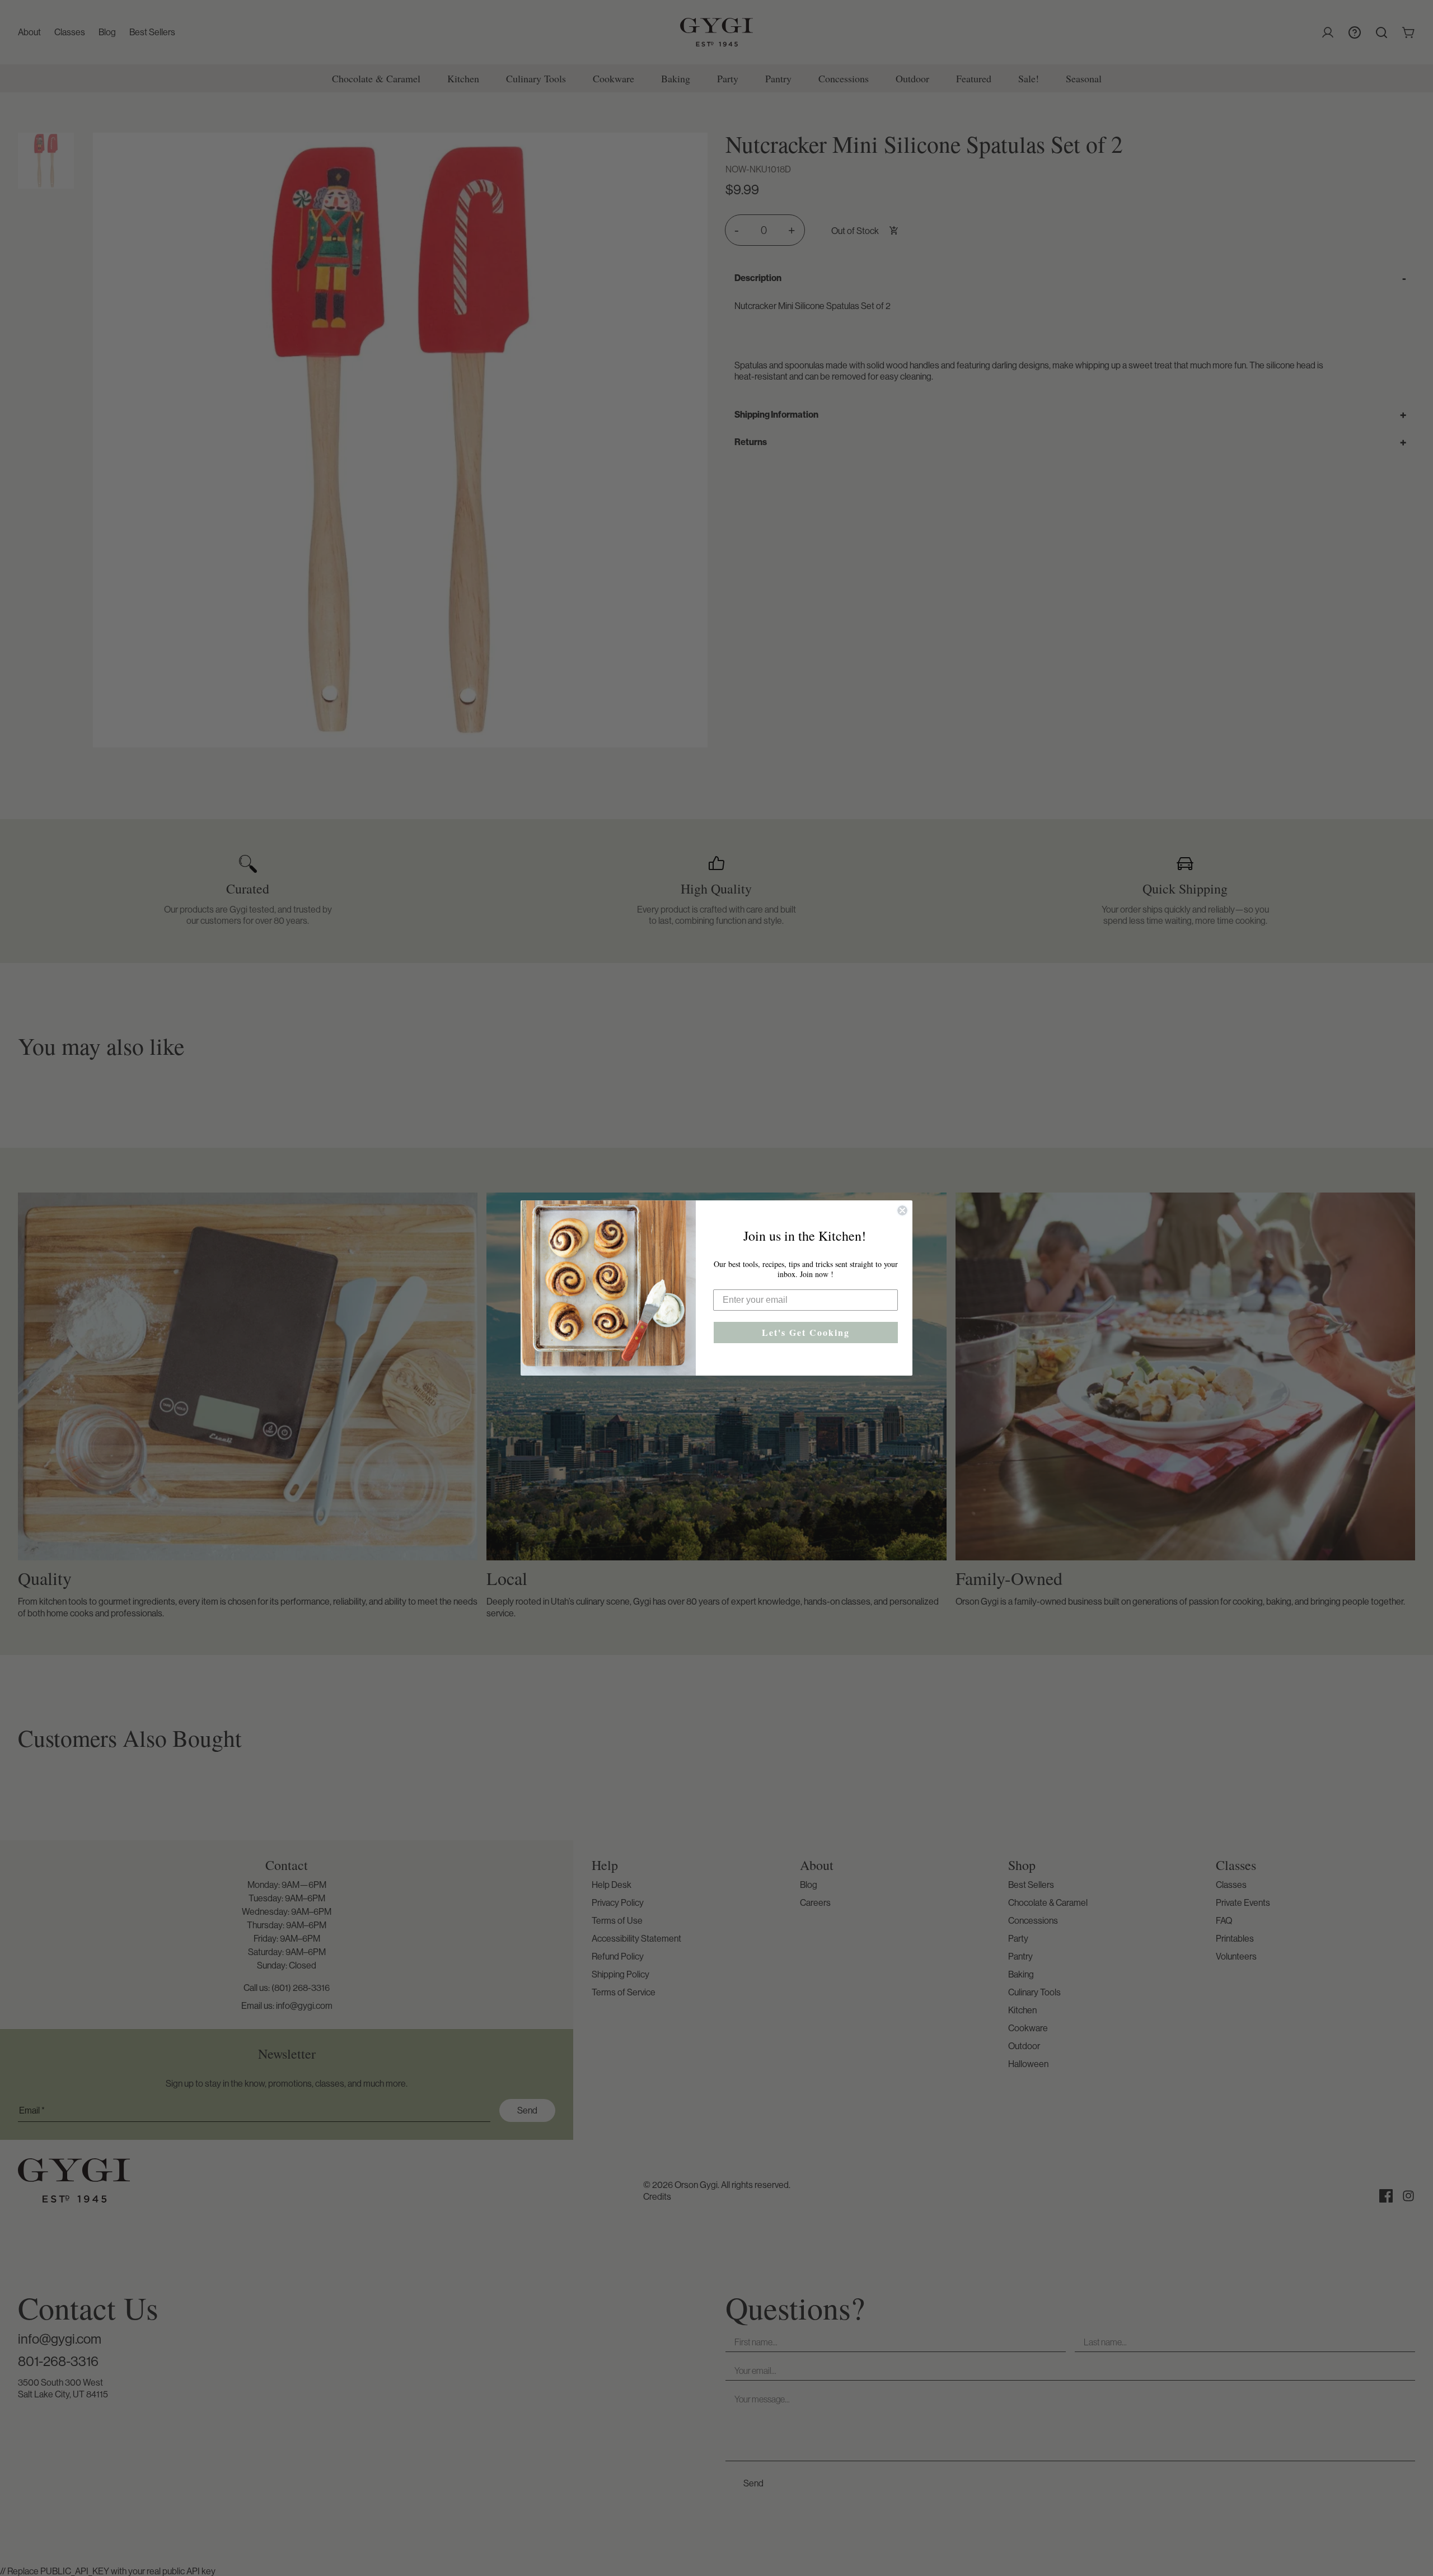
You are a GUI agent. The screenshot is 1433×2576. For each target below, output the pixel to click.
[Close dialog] (902, 1210)
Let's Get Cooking (806, 1332)
